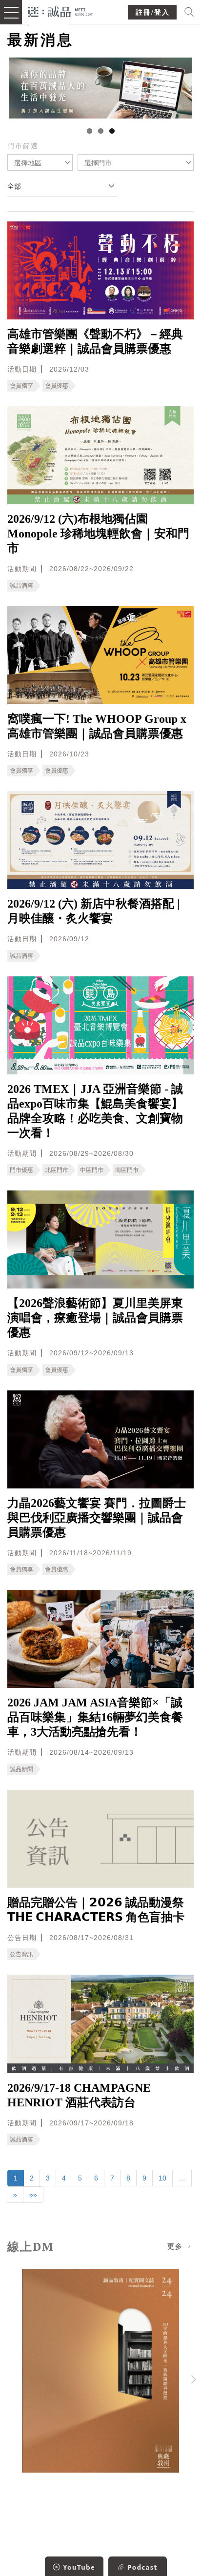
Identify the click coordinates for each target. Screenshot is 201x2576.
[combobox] (40, 162)
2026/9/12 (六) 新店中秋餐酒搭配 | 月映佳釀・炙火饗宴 (93, 911)
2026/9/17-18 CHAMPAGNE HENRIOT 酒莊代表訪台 (79, 2095)
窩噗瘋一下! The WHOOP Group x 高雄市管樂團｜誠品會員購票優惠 (97, 726)
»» (33, 2195)
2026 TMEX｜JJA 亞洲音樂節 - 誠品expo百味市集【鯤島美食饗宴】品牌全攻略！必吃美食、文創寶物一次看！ (95, 1111)
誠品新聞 (21, 1769)
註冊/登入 (153, 12)
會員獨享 (21, 386)
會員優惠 (57, 386)
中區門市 (92, 1170)
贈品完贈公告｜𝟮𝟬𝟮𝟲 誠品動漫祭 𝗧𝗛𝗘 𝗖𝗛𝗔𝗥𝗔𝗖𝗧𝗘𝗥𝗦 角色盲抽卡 (96, 1910)
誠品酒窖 (21, 586)
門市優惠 (21, 1170)
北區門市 (57, 1170)
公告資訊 (21, 1954)
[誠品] (61, 11)
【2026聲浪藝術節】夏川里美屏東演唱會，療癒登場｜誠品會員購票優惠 (95, 1318)
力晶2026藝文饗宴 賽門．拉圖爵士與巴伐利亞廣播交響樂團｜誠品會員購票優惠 (97, 1518)
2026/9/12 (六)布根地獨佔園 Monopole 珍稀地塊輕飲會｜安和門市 (98, 534)
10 (162, 2178)
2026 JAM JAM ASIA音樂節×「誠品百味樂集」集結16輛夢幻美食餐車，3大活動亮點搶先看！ (95, 1717)
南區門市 (127, 1170)
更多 (177, 2247)
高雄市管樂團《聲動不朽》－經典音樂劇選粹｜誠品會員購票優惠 (95, 341)
